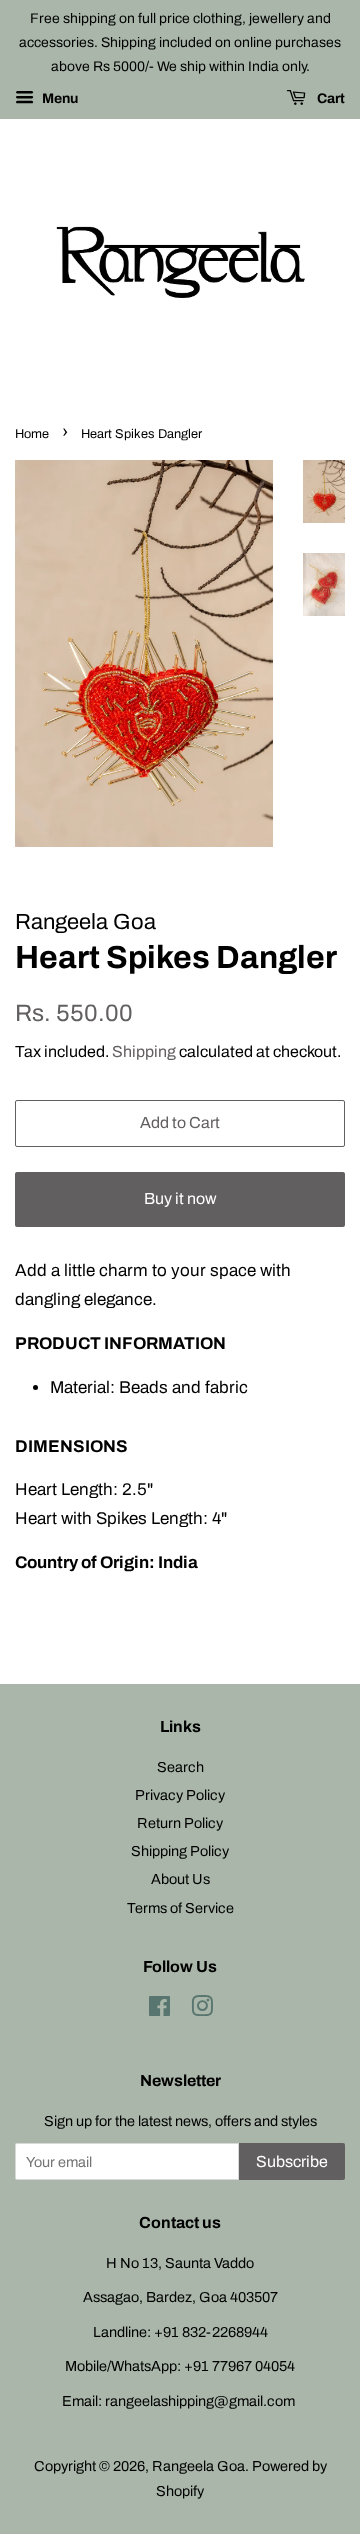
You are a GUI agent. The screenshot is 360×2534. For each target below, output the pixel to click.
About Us (180, 1879)
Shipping (144, 1051)
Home (32, 434)
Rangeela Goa (198, 2466)
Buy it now (180, 1198)
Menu (58, 99)
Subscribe (292, 2161)
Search (180, 1767)
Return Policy (180, 1823)
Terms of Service (180, 1908)
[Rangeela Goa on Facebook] (159, 2010)
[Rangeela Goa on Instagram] (202, 2010)
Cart (329, 99)
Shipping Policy (180, 1851)
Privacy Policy (180, 1795)
